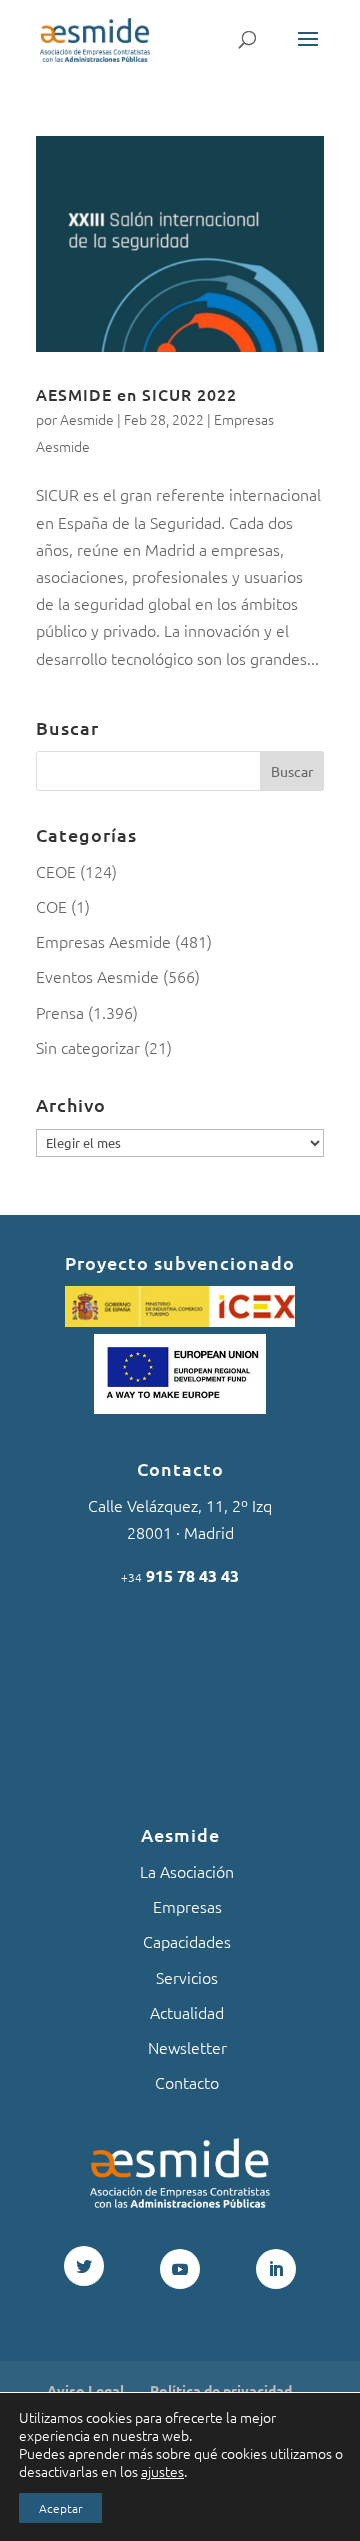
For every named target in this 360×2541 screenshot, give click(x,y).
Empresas (187, 1906)
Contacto (187, 2082)
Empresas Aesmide (103, 941)
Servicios (187, 1977)
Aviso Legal (85, 2390)
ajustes (162, 2471)
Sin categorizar (88, 1047)
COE (51, 906)
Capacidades (187, 1941)
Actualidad (187, 2012)
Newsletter (187, 2047)
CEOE (56, 871)
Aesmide (87, 419)
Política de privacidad (221, 2390)
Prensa (60, 1012)
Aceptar (60, 2508)
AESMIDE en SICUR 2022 (136, 394)
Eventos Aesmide (97, 976)
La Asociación (187, 1871)
